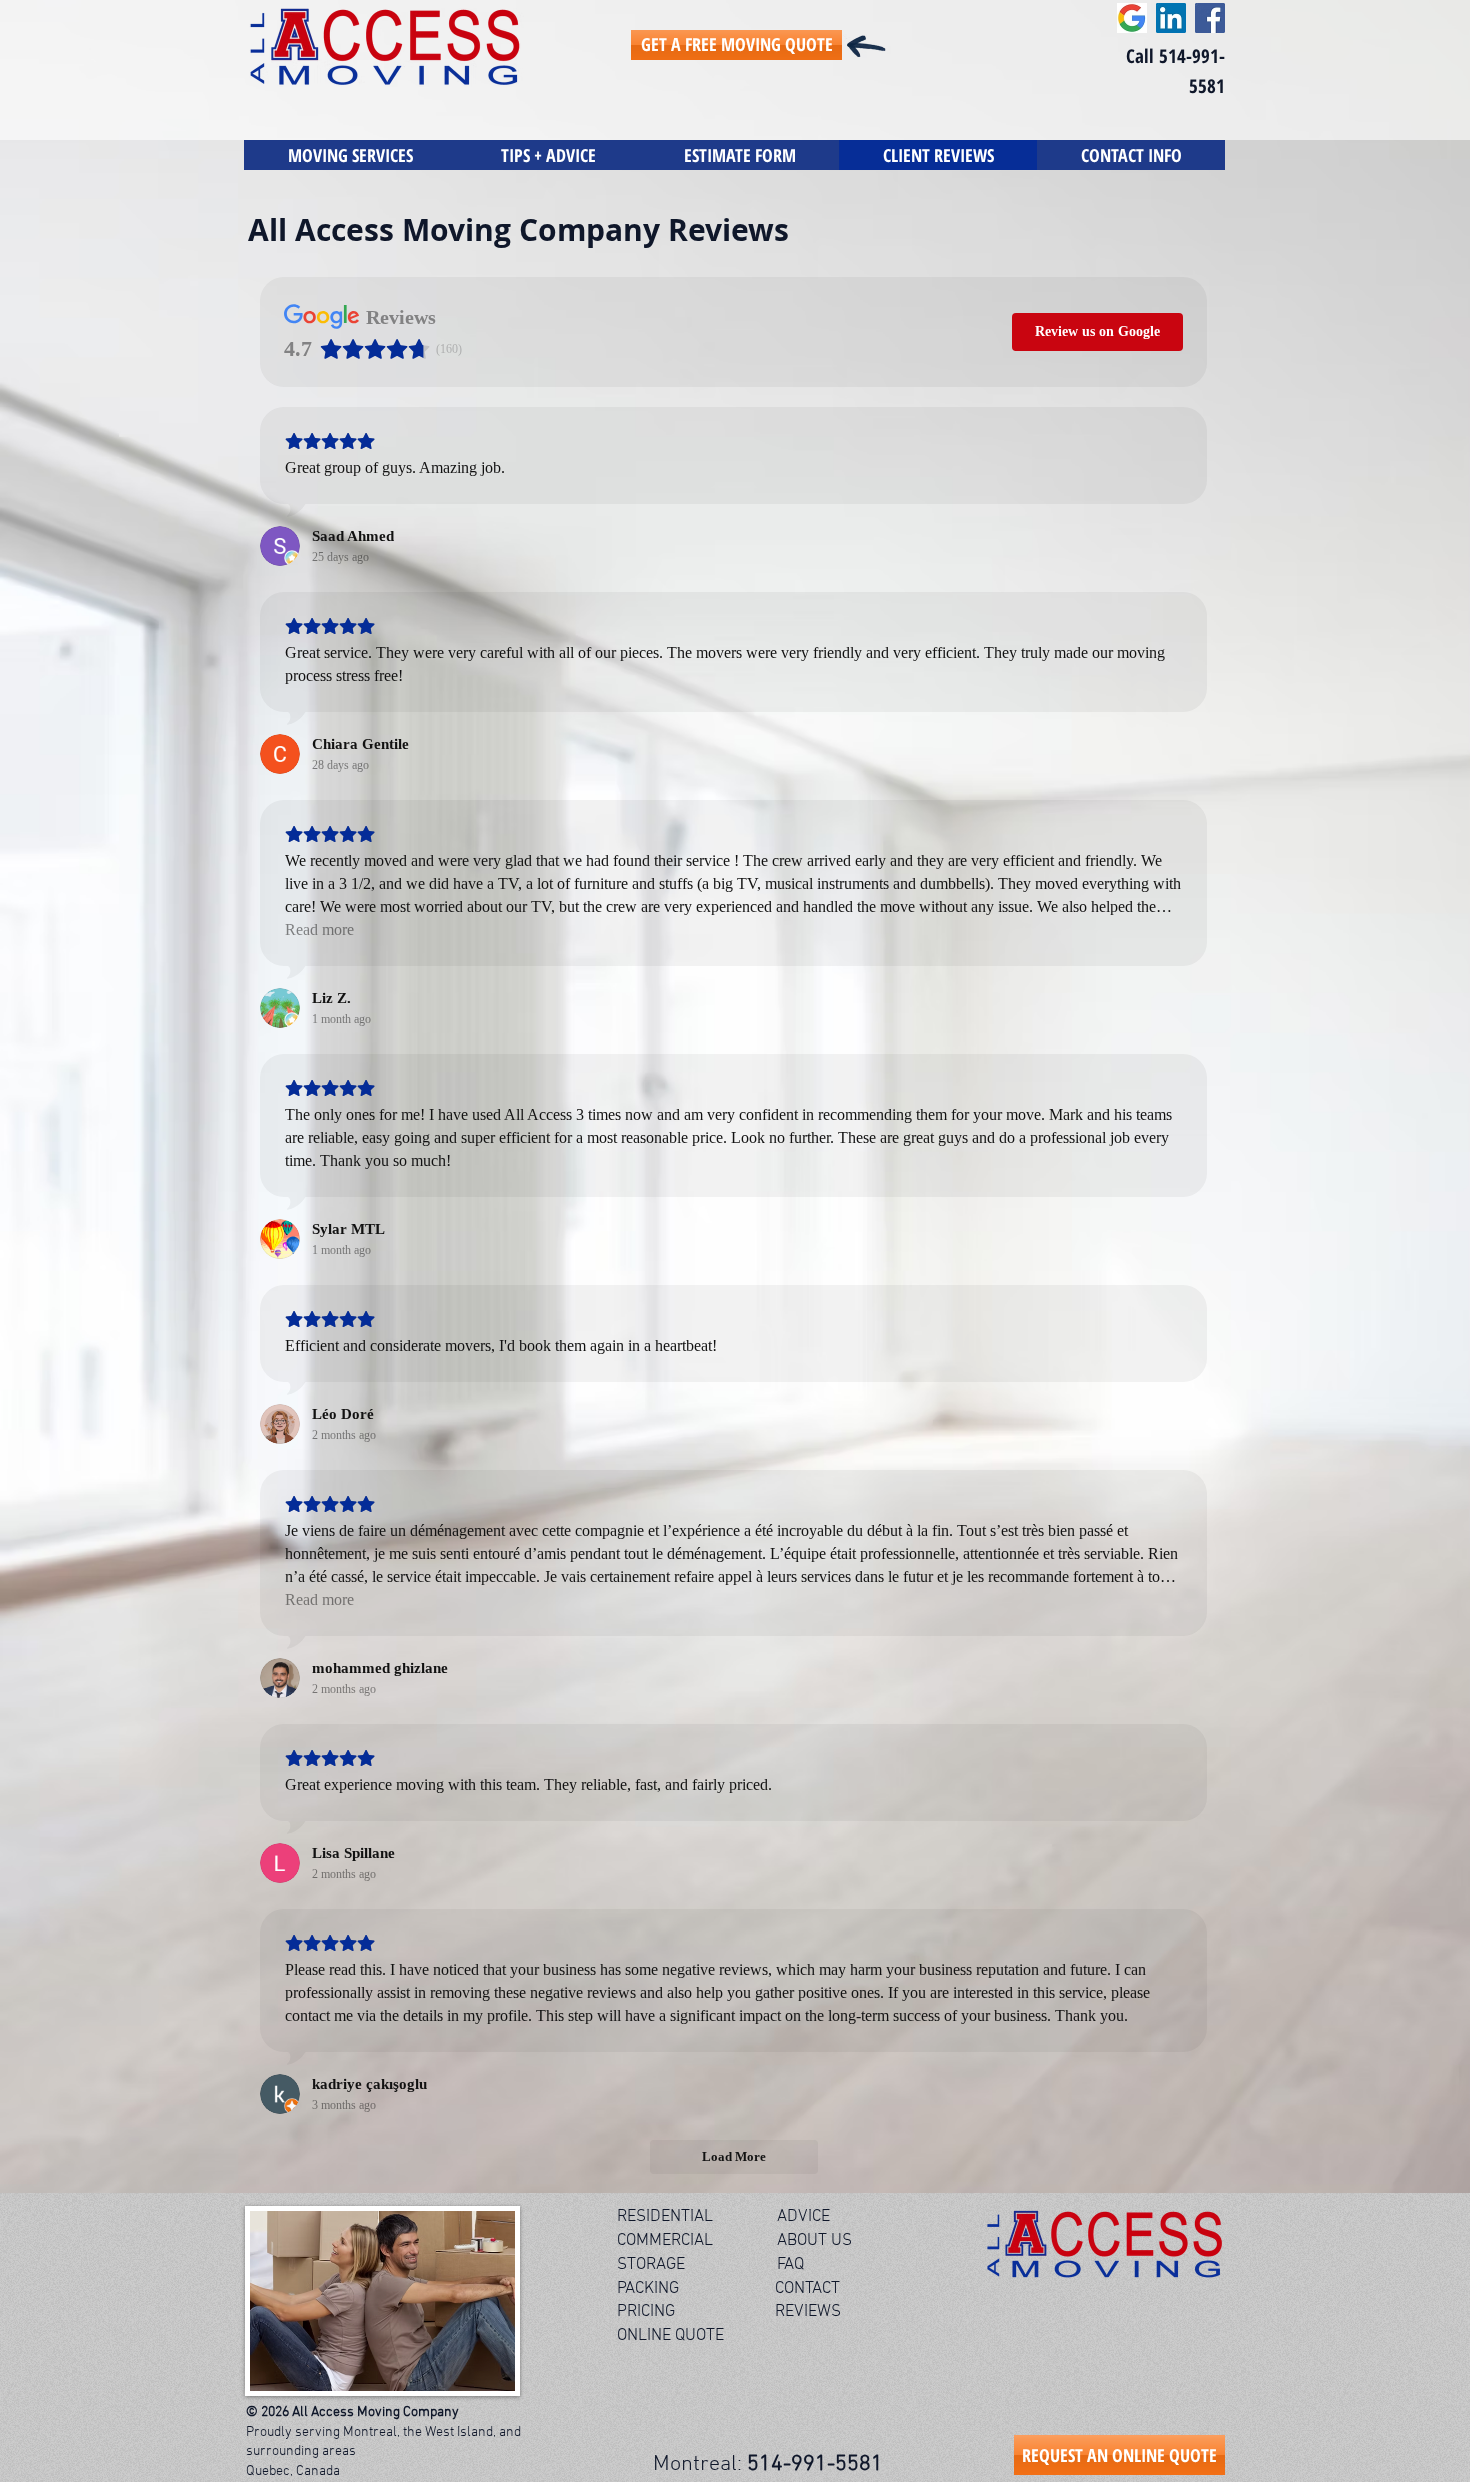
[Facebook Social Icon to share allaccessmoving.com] (1210, 18)
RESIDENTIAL (665, 2217)
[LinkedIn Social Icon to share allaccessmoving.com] (1171, 18)
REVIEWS (808, 2312)
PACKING (650, 2289)
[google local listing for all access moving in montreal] (1132, 18)
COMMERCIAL (665, 2241)
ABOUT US (814, 2241)
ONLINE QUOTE (670, 2336)
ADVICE (803, 2217)
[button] (548, 155)
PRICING (646, 2312)
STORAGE (651, 2265)
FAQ (790, 2265)
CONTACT (809, 2289)
